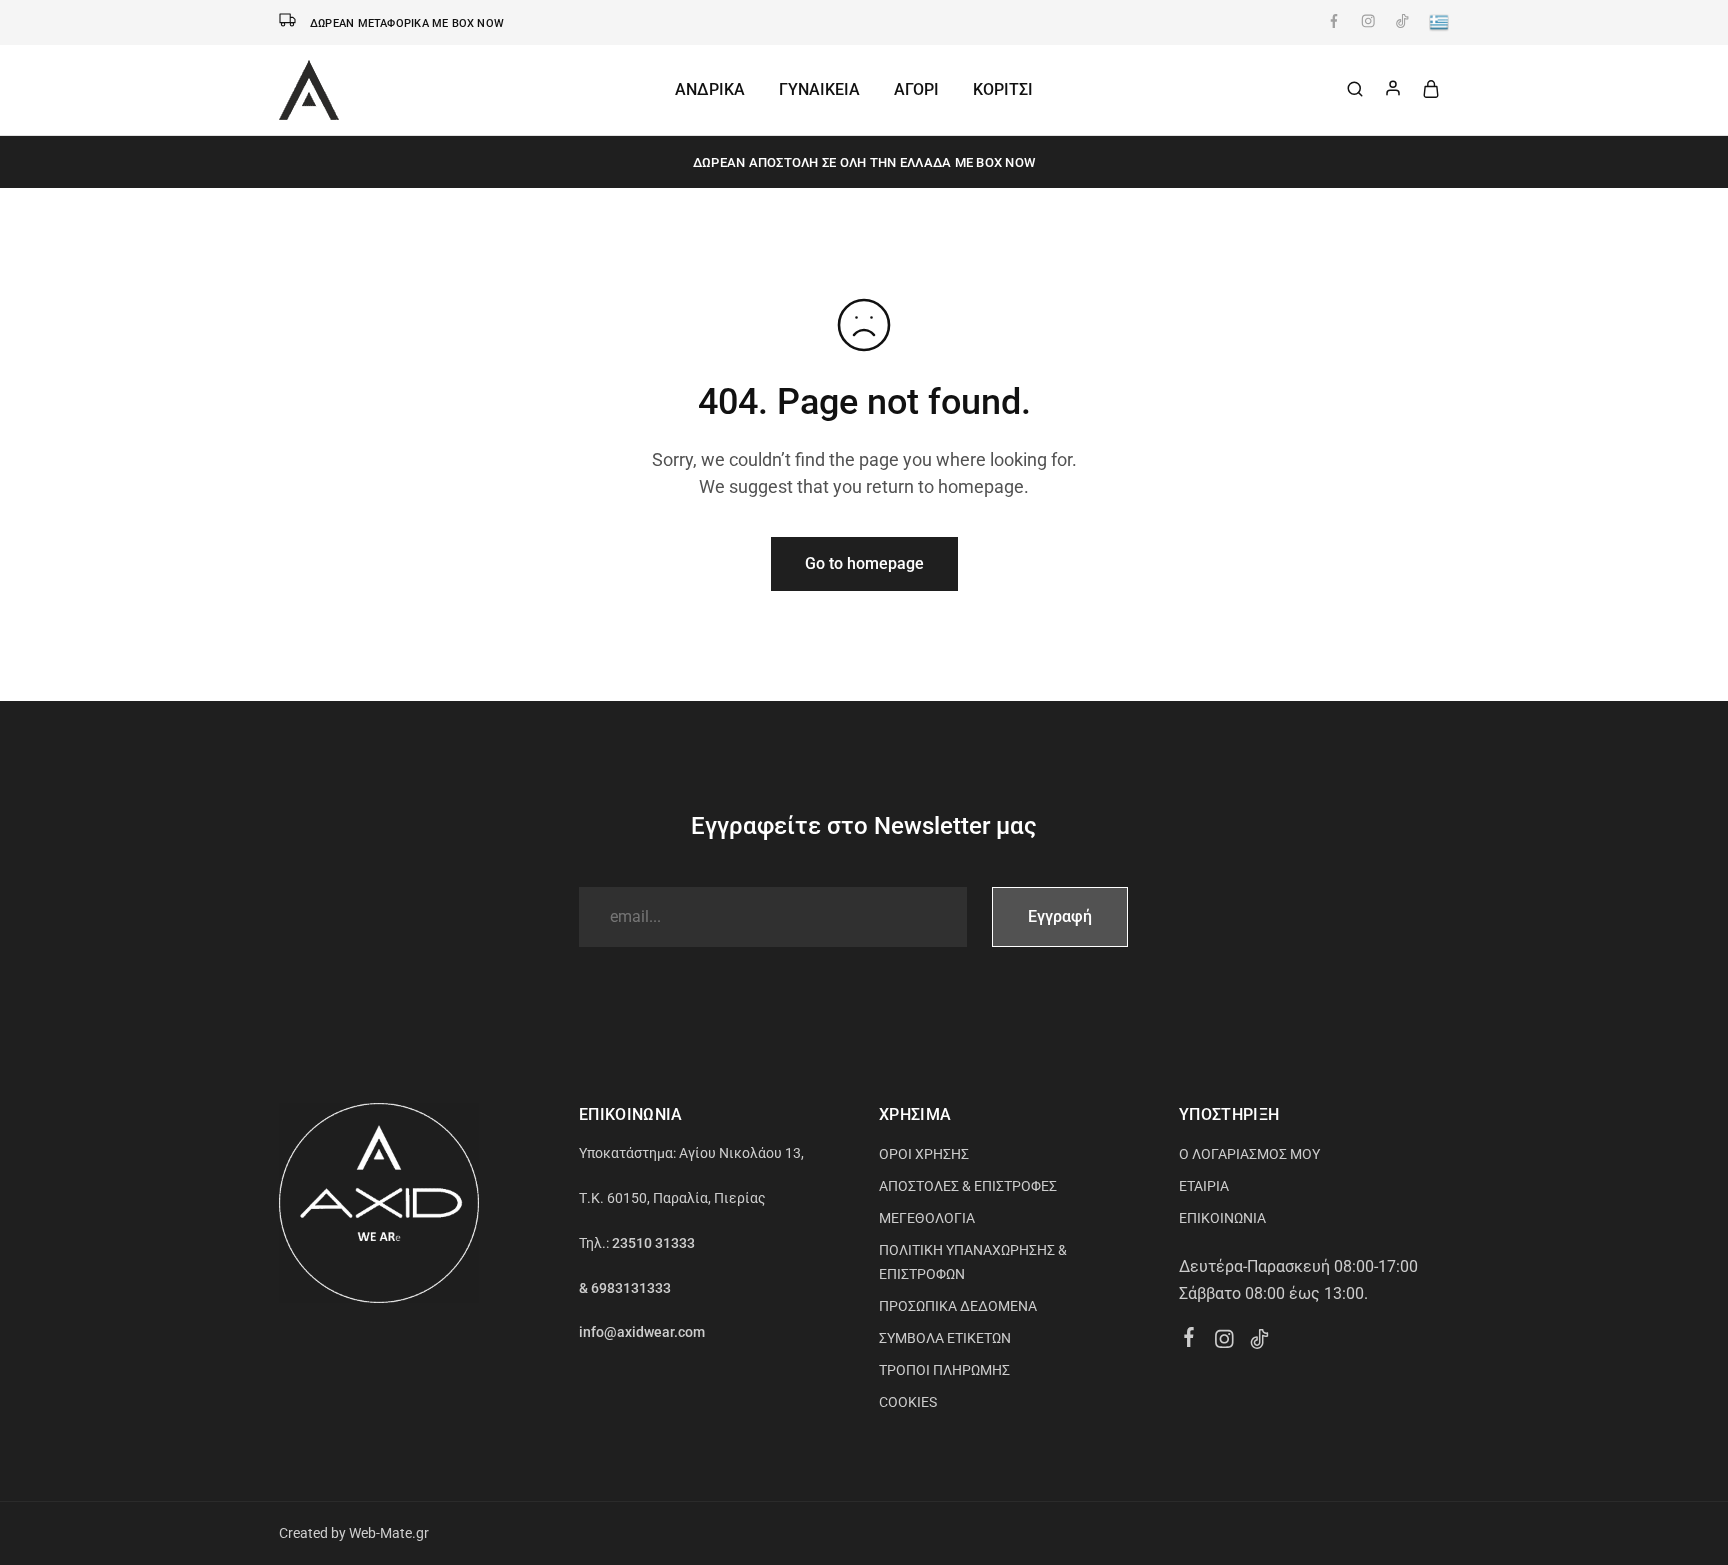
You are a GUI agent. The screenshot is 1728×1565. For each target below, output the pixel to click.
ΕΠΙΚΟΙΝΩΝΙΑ (1222, 1218)
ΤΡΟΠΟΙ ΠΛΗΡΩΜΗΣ (944, 1370)
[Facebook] (1189, 1340)
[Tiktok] (1259, 1342)
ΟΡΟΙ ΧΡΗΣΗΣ (924, 1154)
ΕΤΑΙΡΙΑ (1204, 1186)
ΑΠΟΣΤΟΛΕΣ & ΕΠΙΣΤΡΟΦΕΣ (968, 1186)
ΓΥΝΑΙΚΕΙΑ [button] (819, 89)
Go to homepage (864, 563)
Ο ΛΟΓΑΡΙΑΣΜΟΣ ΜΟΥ (1249, 1154)
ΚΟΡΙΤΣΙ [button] (1003, 89)
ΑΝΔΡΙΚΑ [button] (710, 89)
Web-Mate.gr (389, 1533)
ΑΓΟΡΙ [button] (916, 89)
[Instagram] (1224, 1342)
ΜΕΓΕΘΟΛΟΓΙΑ (927, 1218)
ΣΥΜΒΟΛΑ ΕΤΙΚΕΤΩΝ (945, 1338)
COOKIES (908, 1402)
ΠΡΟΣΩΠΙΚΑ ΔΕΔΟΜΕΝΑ (958, 1306)
